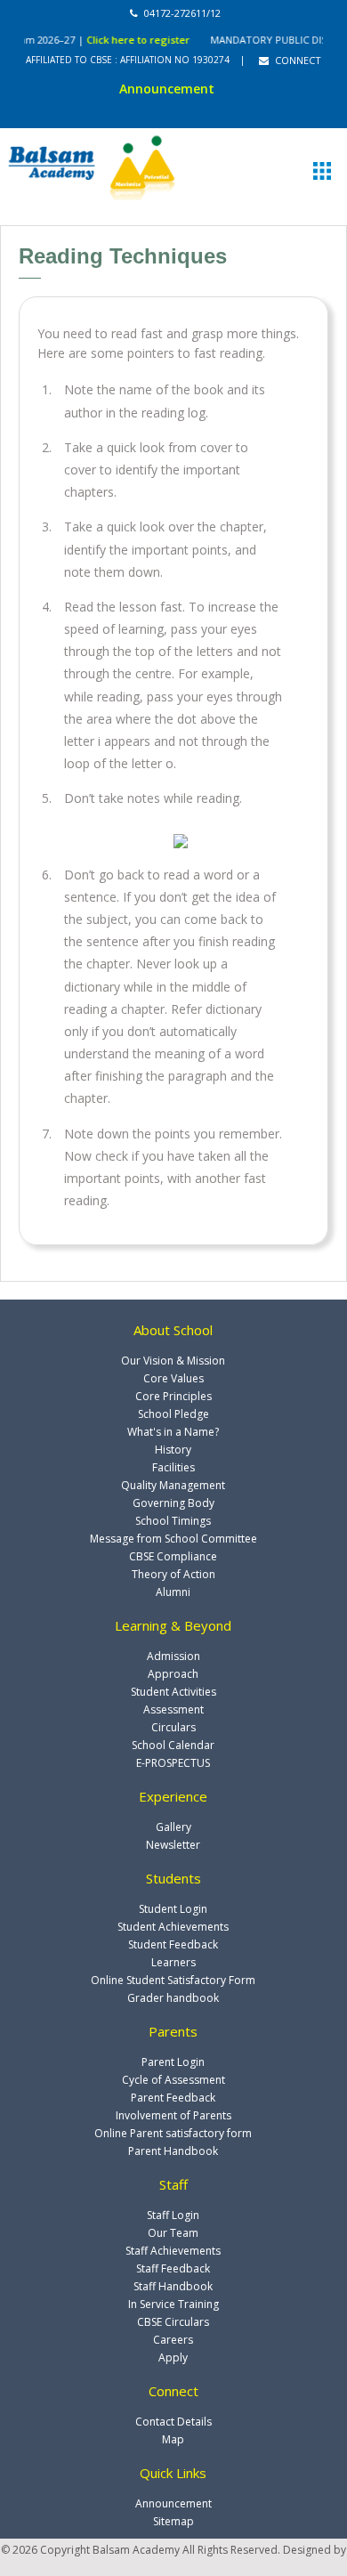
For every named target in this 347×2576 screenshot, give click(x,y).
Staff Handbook (173, 2286)
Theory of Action (173, 1574)
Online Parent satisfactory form (173, 2133)
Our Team (173, 2233)
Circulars (173, 1727)
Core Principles (173, 1396)
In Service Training (173, 2304)
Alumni (173, 1592)
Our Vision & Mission (173, 1361)
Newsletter (173, 1845)
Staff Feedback (173, 2268)
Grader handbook (173, 1998)
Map (173, 2439)
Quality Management (173, 1485)
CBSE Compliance (173, 1556)
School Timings (173, 1521)
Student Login (173, 1909)
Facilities (173, 1467)
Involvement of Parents (173, 2115)
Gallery (173, 1827)
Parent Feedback (173, 2098)
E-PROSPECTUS (173, 1763)
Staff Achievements (173, 2251)
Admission (173, 1656)
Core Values (173, 1378)
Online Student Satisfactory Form (173, 1980)
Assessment (173, 1709)
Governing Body (173, 1503)
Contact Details (173, 2422)
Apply (173, 2357)
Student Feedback (173, 1944)
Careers (173, 2340)
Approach (173, 1674)
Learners (173, 1962)
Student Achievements (173, 1927)
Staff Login (173, 2215)
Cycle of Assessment (173, 2080)
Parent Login (173, 2062)
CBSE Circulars (173, 2322)
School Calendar (173, 1745)
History (173, 1450)
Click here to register (126, 40)
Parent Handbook (173, 2151)
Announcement (173, 2503)
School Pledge (173, 1414)
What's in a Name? (173, 1432)
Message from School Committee (173, 1539)
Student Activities (173, 1692)
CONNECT (297, 60)
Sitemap (173, 2521)
